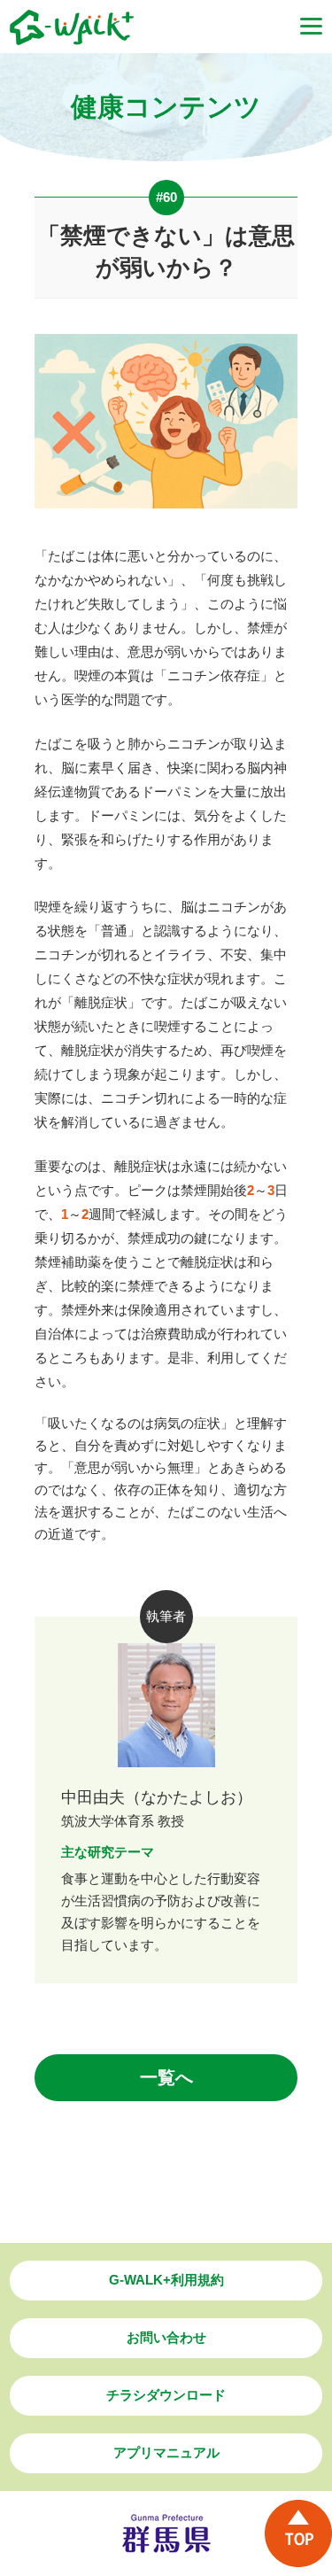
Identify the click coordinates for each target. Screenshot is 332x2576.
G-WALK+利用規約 (166, 2280)
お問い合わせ (166, 2337)
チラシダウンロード (166, 2395)
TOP (298, 2533)
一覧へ (166, 2077)
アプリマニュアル (166, 2452)
